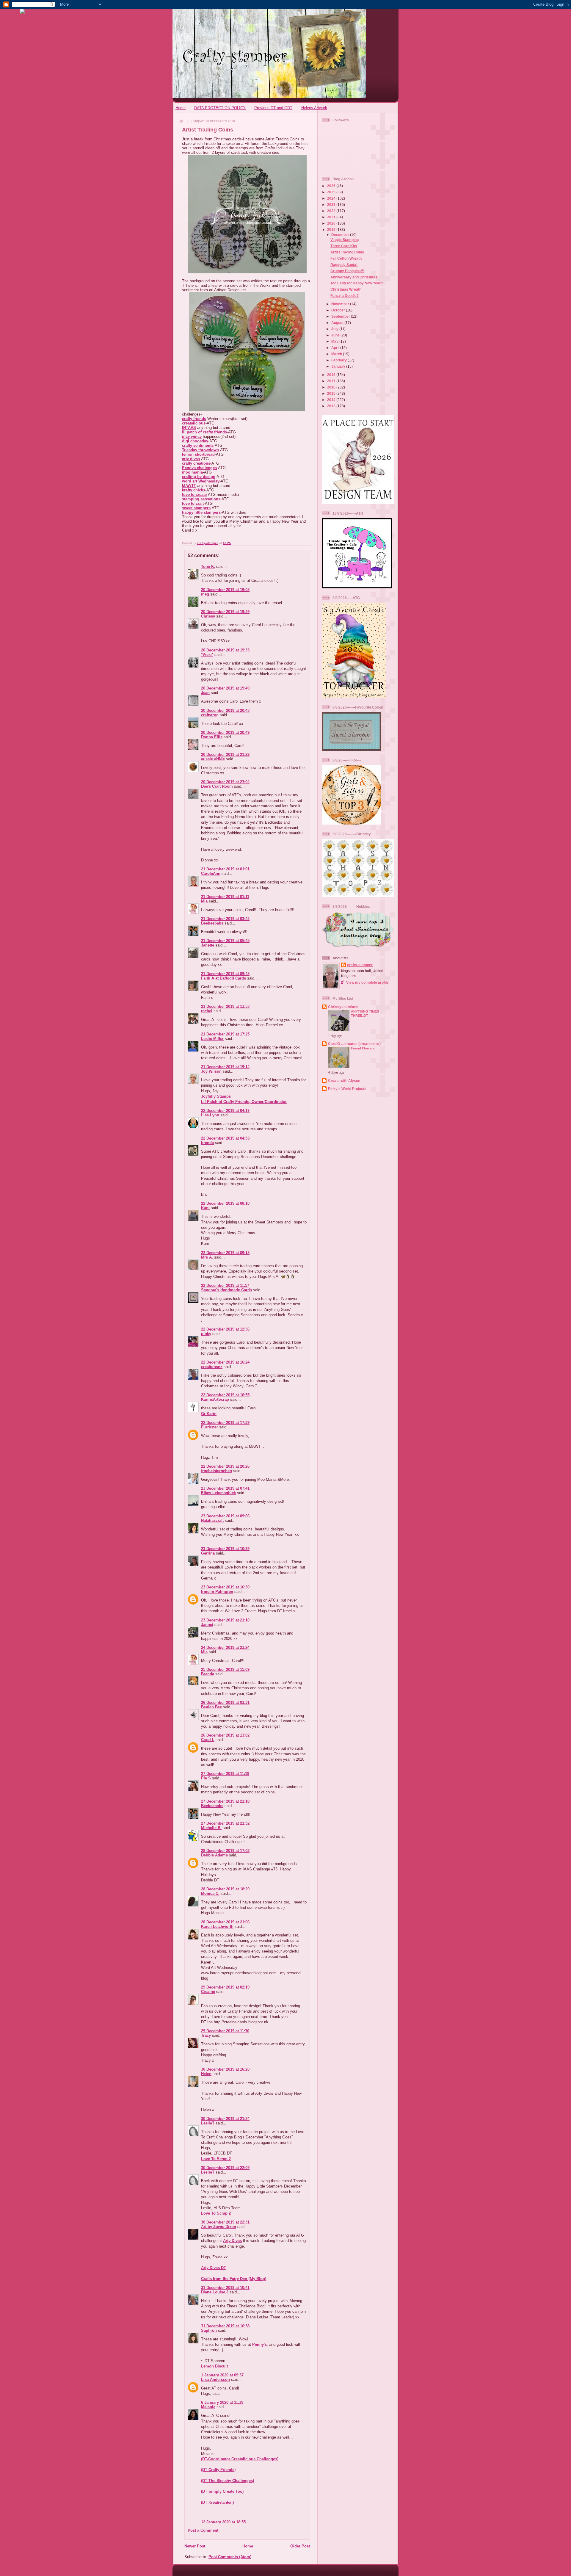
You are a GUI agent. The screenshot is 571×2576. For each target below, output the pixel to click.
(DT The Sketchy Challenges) (228, 2481)
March (337, 354)
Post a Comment (203, 2530)
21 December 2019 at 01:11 (225, 897)
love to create (194, 495)
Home (181, 108)
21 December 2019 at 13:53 (225, 1006)
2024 (332, 198)
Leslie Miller (212, 1039)
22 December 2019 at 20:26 (225, 1466)
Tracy (206, 2035)
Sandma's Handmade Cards (226, 1290)
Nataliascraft (212, 1520)
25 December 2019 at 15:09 (225, 1669)
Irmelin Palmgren (217, 1592)
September (341, 316)
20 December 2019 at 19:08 (225, 590)
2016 (332, 387)
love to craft (193, 503)
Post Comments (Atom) (230, 2557)
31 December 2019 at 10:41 (225, 2288)
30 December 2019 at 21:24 (225, 2119)
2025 (332, 192)
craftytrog (210, 715)
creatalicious (194, 423)
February (339, 360)
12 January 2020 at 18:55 (223, 2522)
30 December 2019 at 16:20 (225, 2069)
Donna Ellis (212, 737)
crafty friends (194, 419)
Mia (204, 901)
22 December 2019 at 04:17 (225, 1111)
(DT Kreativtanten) (217, 2502)
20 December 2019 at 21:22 (225, 755)
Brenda (208, 1674)
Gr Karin (209, 1414)
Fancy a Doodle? (345, 296)
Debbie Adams (214, 1855)
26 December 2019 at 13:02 (225, 1735)
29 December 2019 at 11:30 (225, 2031)
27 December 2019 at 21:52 (225, 1823)
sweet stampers (196, 508)
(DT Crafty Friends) (218, 2470)
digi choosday (195, 441)
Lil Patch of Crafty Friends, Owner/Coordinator (244, 1102)
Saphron (209, 2330)
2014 (332, 400)
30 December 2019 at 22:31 (225, 2222)
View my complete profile (367, 982)
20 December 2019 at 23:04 (225, 782)
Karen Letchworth (217, 1926)
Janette (208, 945)
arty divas (191, 459)
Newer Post (195, 2546)
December (341, 235)
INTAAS (189, 428)
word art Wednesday (201, 481)
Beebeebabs (212, 923)
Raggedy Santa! (344, 265)
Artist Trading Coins (347, 252)
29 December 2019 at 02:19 (225, 1987)
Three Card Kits (344, 246)
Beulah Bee (211, 1707)
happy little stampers (201, 512)
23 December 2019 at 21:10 (225, 1620)
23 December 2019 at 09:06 (225, 1516)
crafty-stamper (360, 965)
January (339, 366)
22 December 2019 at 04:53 (225, 1138)
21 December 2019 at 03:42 (225, 919)
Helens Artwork (314, 108)
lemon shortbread (198, 454)
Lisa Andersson (215, 2380)
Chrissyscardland (343, 1007)
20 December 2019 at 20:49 (225, 732)
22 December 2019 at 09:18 (225, 1253)
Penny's (259, 2344)
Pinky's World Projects (347, 1089)
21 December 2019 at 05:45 (225, 941)
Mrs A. (207, 1257)
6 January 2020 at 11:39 (222, 2402)
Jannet (207, 1625)
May (335, 341)
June (336, 335)
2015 (332, 393)
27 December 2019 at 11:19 (225, 1774)
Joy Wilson (211, 1071)
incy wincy (192, 437)
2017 (332, 381)
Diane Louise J (215, 2292)
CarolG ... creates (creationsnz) (354, 1044)
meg (205, 594)
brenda (207, 1143)
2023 (332, 205)
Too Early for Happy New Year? (357, 283)
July (335, 329)
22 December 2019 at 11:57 (225, 1285)
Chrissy (208, 616)
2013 (332, 406)
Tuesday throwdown (200, 450)
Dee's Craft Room (217, 786)
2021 (332, 217)
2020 (332, 223)
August (338, 323)
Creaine (208, 1992)
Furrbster (210, 1427)
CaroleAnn (211, 873)
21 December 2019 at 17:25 (225, 1034)
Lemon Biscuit (214, 2366)
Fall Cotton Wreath (346, 258)
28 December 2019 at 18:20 (225, 1889)
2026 (332, 186)
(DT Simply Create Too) (222, 2491)
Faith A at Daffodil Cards (223, 978)
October (339, 310)
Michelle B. (211, 1828)
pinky (206, 1334)
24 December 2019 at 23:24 (225, 1647)
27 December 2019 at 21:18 (225, 1801)
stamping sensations (201, 499)
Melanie (208, 2407)
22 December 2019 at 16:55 (225, 1395)
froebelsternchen (217, 1471)
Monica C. (210, 1893)
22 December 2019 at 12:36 (225, 1329)
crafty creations (196, 463)
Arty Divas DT (214, 2268)
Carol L (208, 1740)
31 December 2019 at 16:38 (225, 2326)
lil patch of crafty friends (204, 432)
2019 (332, 229)
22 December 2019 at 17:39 (225, 1423)
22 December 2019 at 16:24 (225, 1362)
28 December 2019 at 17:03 (225, 1851)
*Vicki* (207, 655)
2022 (332, 211)
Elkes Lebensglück (218, 1493)
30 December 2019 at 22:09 (225, 2168)
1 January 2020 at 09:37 (222, 2375)
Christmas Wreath (346, 289)
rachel (207, 1011)
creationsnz (212, 1367)
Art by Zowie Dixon (219, 2227)
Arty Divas (232, 2241)
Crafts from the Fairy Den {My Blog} (234, 2279)
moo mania (192, 472)
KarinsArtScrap (215, 1399)
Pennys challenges (199, 468)
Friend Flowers (363, 1048)
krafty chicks (194, 490)
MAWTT (189, 486)
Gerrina (208, 1553)
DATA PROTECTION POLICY (220, 108)
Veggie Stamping (345, 240)
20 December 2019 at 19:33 (225, 650)
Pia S (206, 1778)
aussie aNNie (213, 759)
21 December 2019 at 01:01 (225, 869)
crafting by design (199, 477)
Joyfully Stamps (216, 1096)
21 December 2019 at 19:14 (225, 1067)
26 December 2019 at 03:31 (225, 1703)
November (341, 304)
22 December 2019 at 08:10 (225, 1203)
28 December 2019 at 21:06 (225, 1922)
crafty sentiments (198, 445)
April (336, 348)
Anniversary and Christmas (354, 277)
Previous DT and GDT (273, 108)
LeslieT (208, 2123)
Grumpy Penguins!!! (347, 271)
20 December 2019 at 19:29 (225, 612)
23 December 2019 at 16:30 (225, 1587)
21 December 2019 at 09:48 (225, 974)
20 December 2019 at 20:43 (225, 710)
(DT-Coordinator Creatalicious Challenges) (240, 2459)
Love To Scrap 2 (216, 2159)
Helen (206, 2074)
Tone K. (208, 567)
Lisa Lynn (210, 1115)
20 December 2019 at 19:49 (225, 688)
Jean (205, 693)
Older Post (300, 2546)
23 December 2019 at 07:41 (225, 1488)
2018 (332, 375)
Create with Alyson (344, 1081)
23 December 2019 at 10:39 (225, 1549)
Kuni (205, 1208)
